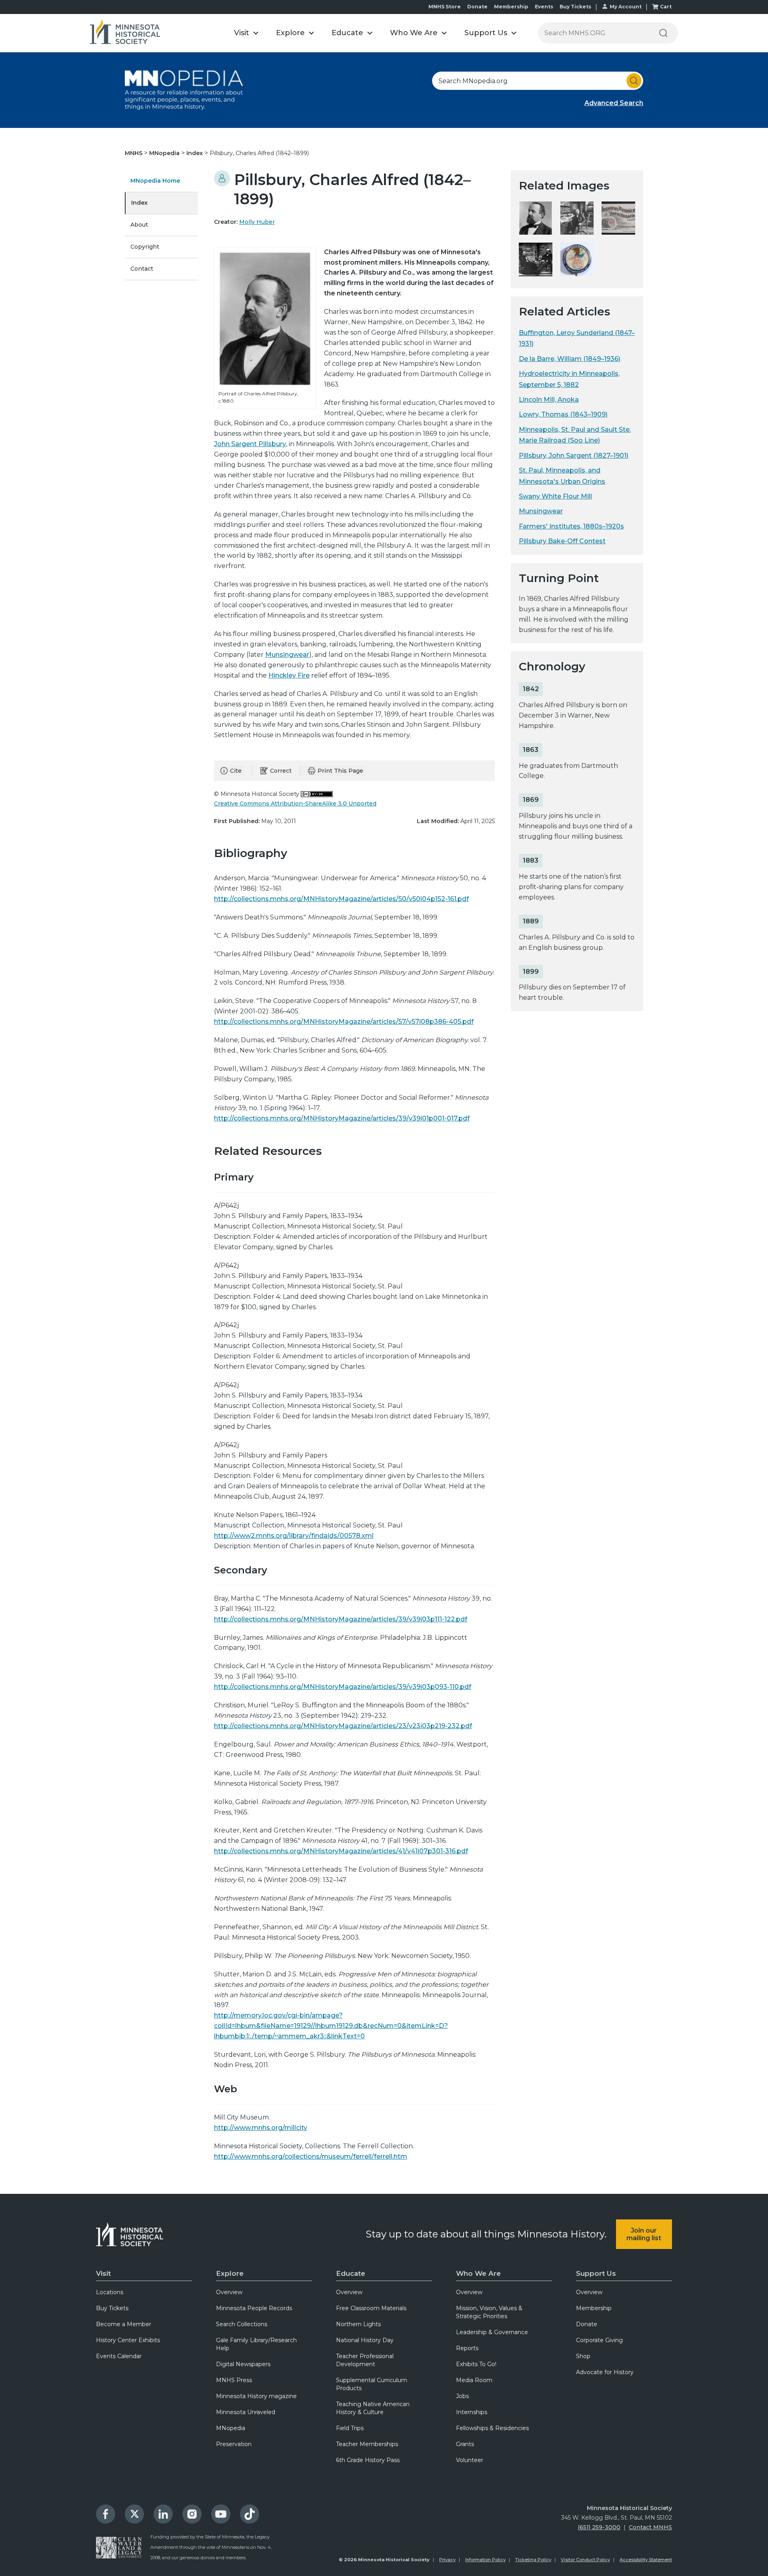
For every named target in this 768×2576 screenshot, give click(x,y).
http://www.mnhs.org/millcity (261, 2128)
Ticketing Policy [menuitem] (533, 2560)
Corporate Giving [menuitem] (599, 2340)
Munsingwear (287, 655)
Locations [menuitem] (110, 2292)
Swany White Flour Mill (555, 496)
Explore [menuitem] (230, 2273)
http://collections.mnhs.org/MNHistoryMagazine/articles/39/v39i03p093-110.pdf (343, 1687)
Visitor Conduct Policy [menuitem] (585, 2560)
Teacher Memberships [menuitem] (367, 2444)
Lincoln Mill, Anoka (549, 400)
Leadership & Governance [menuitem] (492, 2332)
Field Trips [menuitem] (350, 2428)
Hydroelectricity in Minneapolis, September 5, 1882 (569, 379)
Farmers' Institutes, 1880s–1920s (571, 526)
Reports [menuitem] (467, 2348)
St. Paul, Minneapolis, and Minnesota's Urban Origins (562, 476)
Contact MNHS (650, 2527)
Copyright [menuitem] (145, 247)
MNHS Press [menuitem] (234, 2380)
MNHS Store (445, 7)
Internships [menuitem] (472, 2412)
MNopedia (165, 153)
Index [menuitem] (139, 203)
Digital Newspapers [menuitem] (243, 2364)
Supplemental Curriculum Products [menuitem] (372, 2384)
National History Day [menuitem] (365, 2340)
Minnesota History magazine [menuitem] (256, 2396)
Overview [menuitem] (229, 2292)
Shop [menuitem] (583, 2356)
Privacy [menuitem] (447, 2560)
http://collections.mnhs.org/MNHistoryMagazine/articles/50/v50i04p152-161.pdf (341, 899)
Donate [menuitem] (587, 2324)
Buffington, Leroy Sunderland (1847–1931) (577, 338)
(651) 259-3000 (599, 2527)
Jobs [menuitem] (462, 2396)
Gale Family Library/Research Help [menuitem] (256, 2344)
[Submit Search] (634, 81)
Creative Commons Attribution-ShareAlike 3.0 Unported (295, 804)
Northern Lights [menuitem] (358, 2324)
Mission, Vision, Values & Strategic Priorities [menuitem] (489, 2312)
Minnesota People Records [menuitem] (254, 2308)
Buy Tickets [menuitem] (112, 2308)
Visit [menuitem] (103, 2273)
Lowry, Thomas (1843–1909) (563, 414)
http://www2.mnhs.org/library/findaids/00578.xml (294, 1536)
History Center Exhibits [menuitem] (128, 2340)
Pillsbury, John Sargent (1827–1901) (574, 456)
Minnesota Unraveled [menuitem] (246, 2412)
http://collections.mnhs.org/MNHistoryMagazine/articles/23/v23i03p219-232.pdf (343, 1726)
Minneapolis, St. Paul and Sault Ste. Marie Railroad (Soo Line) (575, 435)
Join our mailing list (644, 2234)
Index (195, 153)
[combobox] (538, 81)
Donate (477, 7)
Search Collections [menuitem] (242, 2324)
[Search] (663, 33)
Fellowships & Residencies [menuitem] (492, 2428)
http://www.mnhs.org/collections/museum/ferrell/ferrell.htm (311, 2156)
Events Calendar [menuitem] (119, 2356)
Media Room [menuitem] (474, 2380)
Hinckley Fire (289, 675)
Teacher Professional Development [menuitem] (365, 2360)
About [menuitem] (139, 225)
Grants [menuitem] (465, 2444)
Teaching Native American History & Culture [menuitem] (373, 2408)
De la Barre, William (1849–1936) (570, 359)
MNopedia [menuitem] (231, 2428)
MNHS (134, 153)
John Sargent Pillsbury (250, 444)
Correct (281, 771)
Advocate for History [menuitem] (605, 2372)
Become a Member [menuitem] (124, 2324)
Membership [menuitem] (594, 2308)
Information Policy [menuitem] (485, 2560)
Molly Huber (257, 222)
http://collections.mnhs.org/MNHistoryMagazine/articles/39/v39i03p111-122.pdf (341, 1619)
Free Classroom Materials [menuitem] (371, 2308)
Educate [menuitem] (351, 2273)
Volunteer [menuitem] (470, 2460)
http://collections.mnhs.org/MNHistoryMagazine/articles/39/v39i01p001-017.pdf (342, 1118)
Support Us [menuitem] (596, 2273)
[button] (246, 33)
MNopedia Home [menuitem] (155, 181)
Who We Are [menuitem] (478, 2273)
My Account (626, 7)
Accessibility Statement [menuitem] (646, 2560)
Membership (511, 7)
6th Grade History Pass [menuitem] (368, 2460)
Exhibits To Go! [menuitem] (476, 2364)
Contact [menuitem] (142, 269)
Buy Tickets (575, 7)
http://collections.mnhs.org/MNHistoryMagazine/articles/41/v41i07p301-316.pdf (341, 1851)
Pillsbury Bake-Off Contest (562, 541)
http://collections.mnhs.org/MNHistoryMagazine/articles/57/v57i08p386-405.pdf (344, 1022)
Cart (666, 7)
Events (544, 7)
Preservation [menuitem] (234, 2444)
